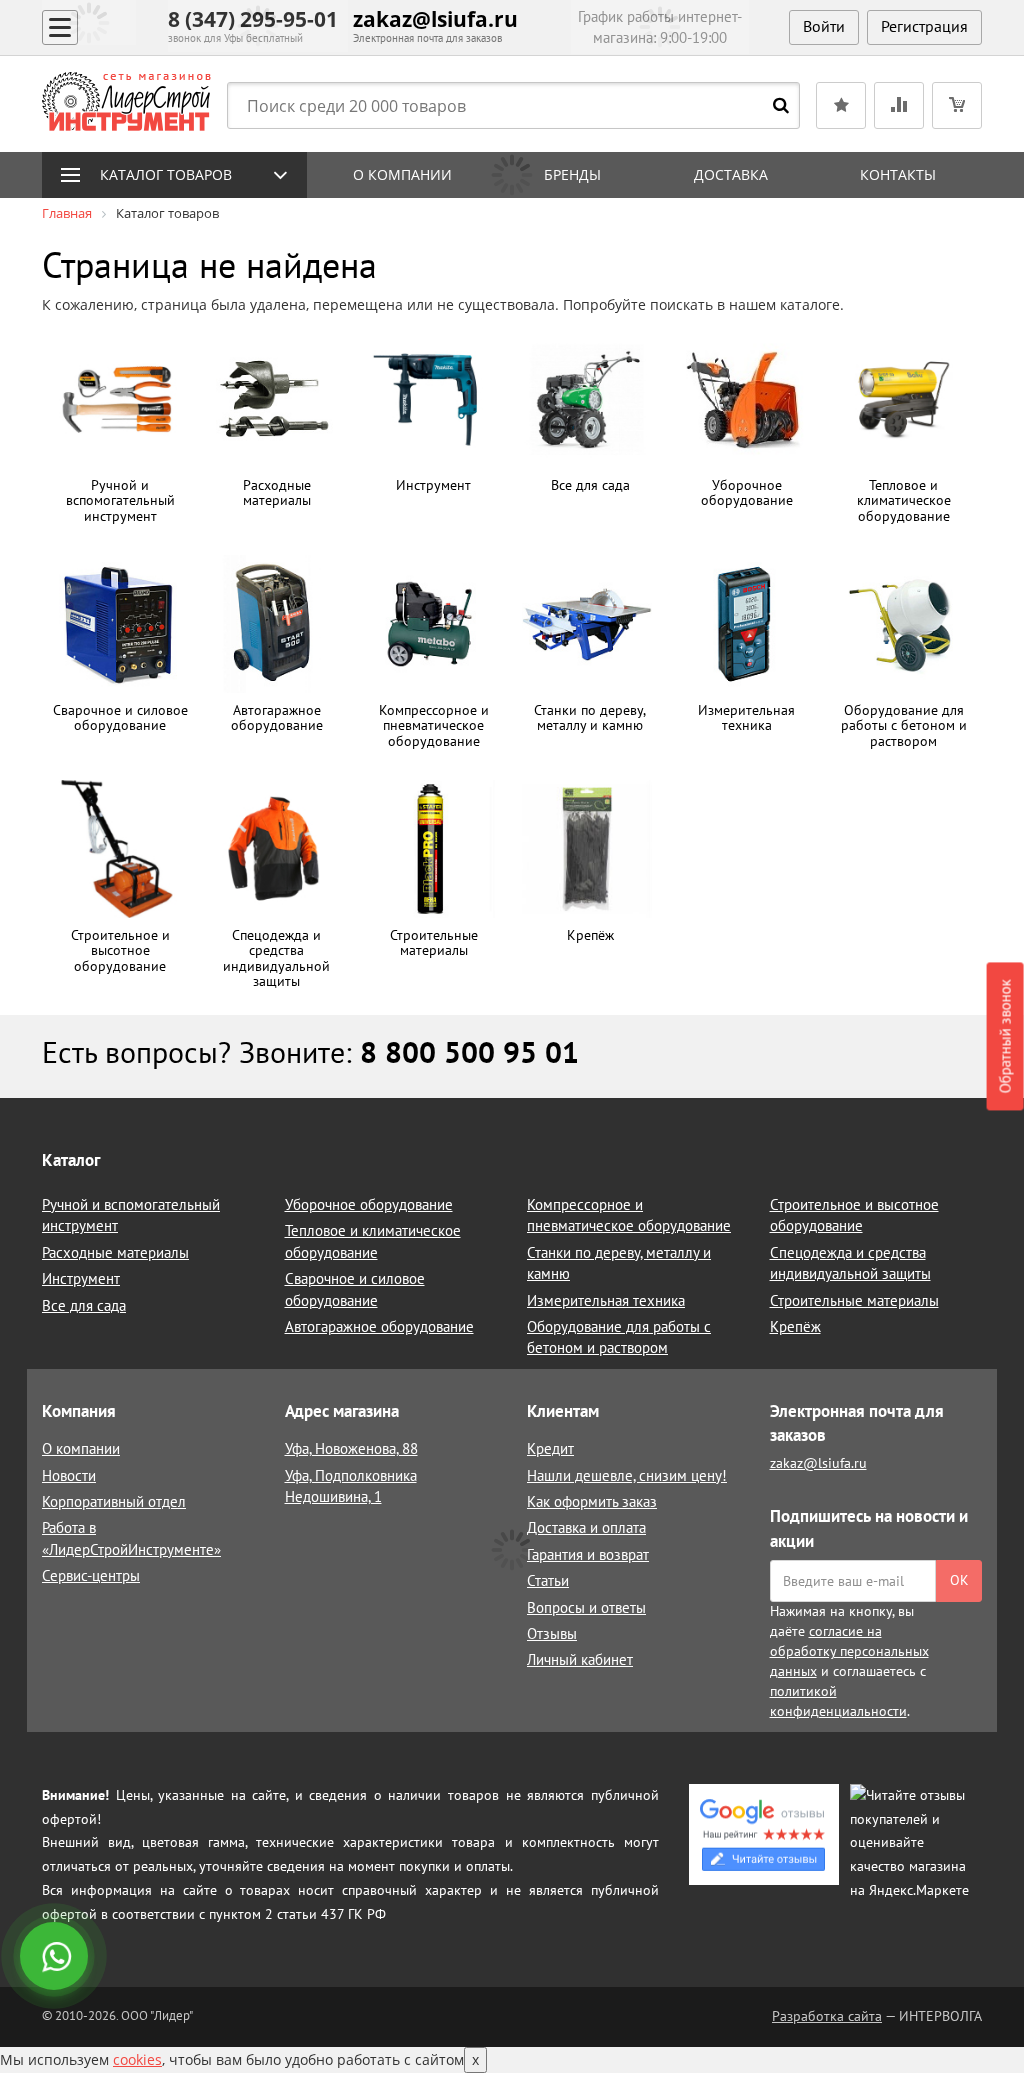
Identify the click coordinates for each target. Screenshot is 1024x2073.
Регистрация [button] (924, 26)
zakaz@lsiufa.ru (435, 19)
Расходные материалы (115, 1252)
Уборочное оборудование (369, 1204)
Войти (824, 26)
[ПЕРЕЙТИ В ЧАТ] (56, 1958)
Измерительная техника (606, 1300)
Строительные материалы (854, 1300)
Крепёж (795, 1326)
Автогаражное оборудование (379, 1326)
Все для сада (84, 1305)
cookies (137, 2059)
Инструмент (81, 1278)
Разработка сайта (827, 2016)
